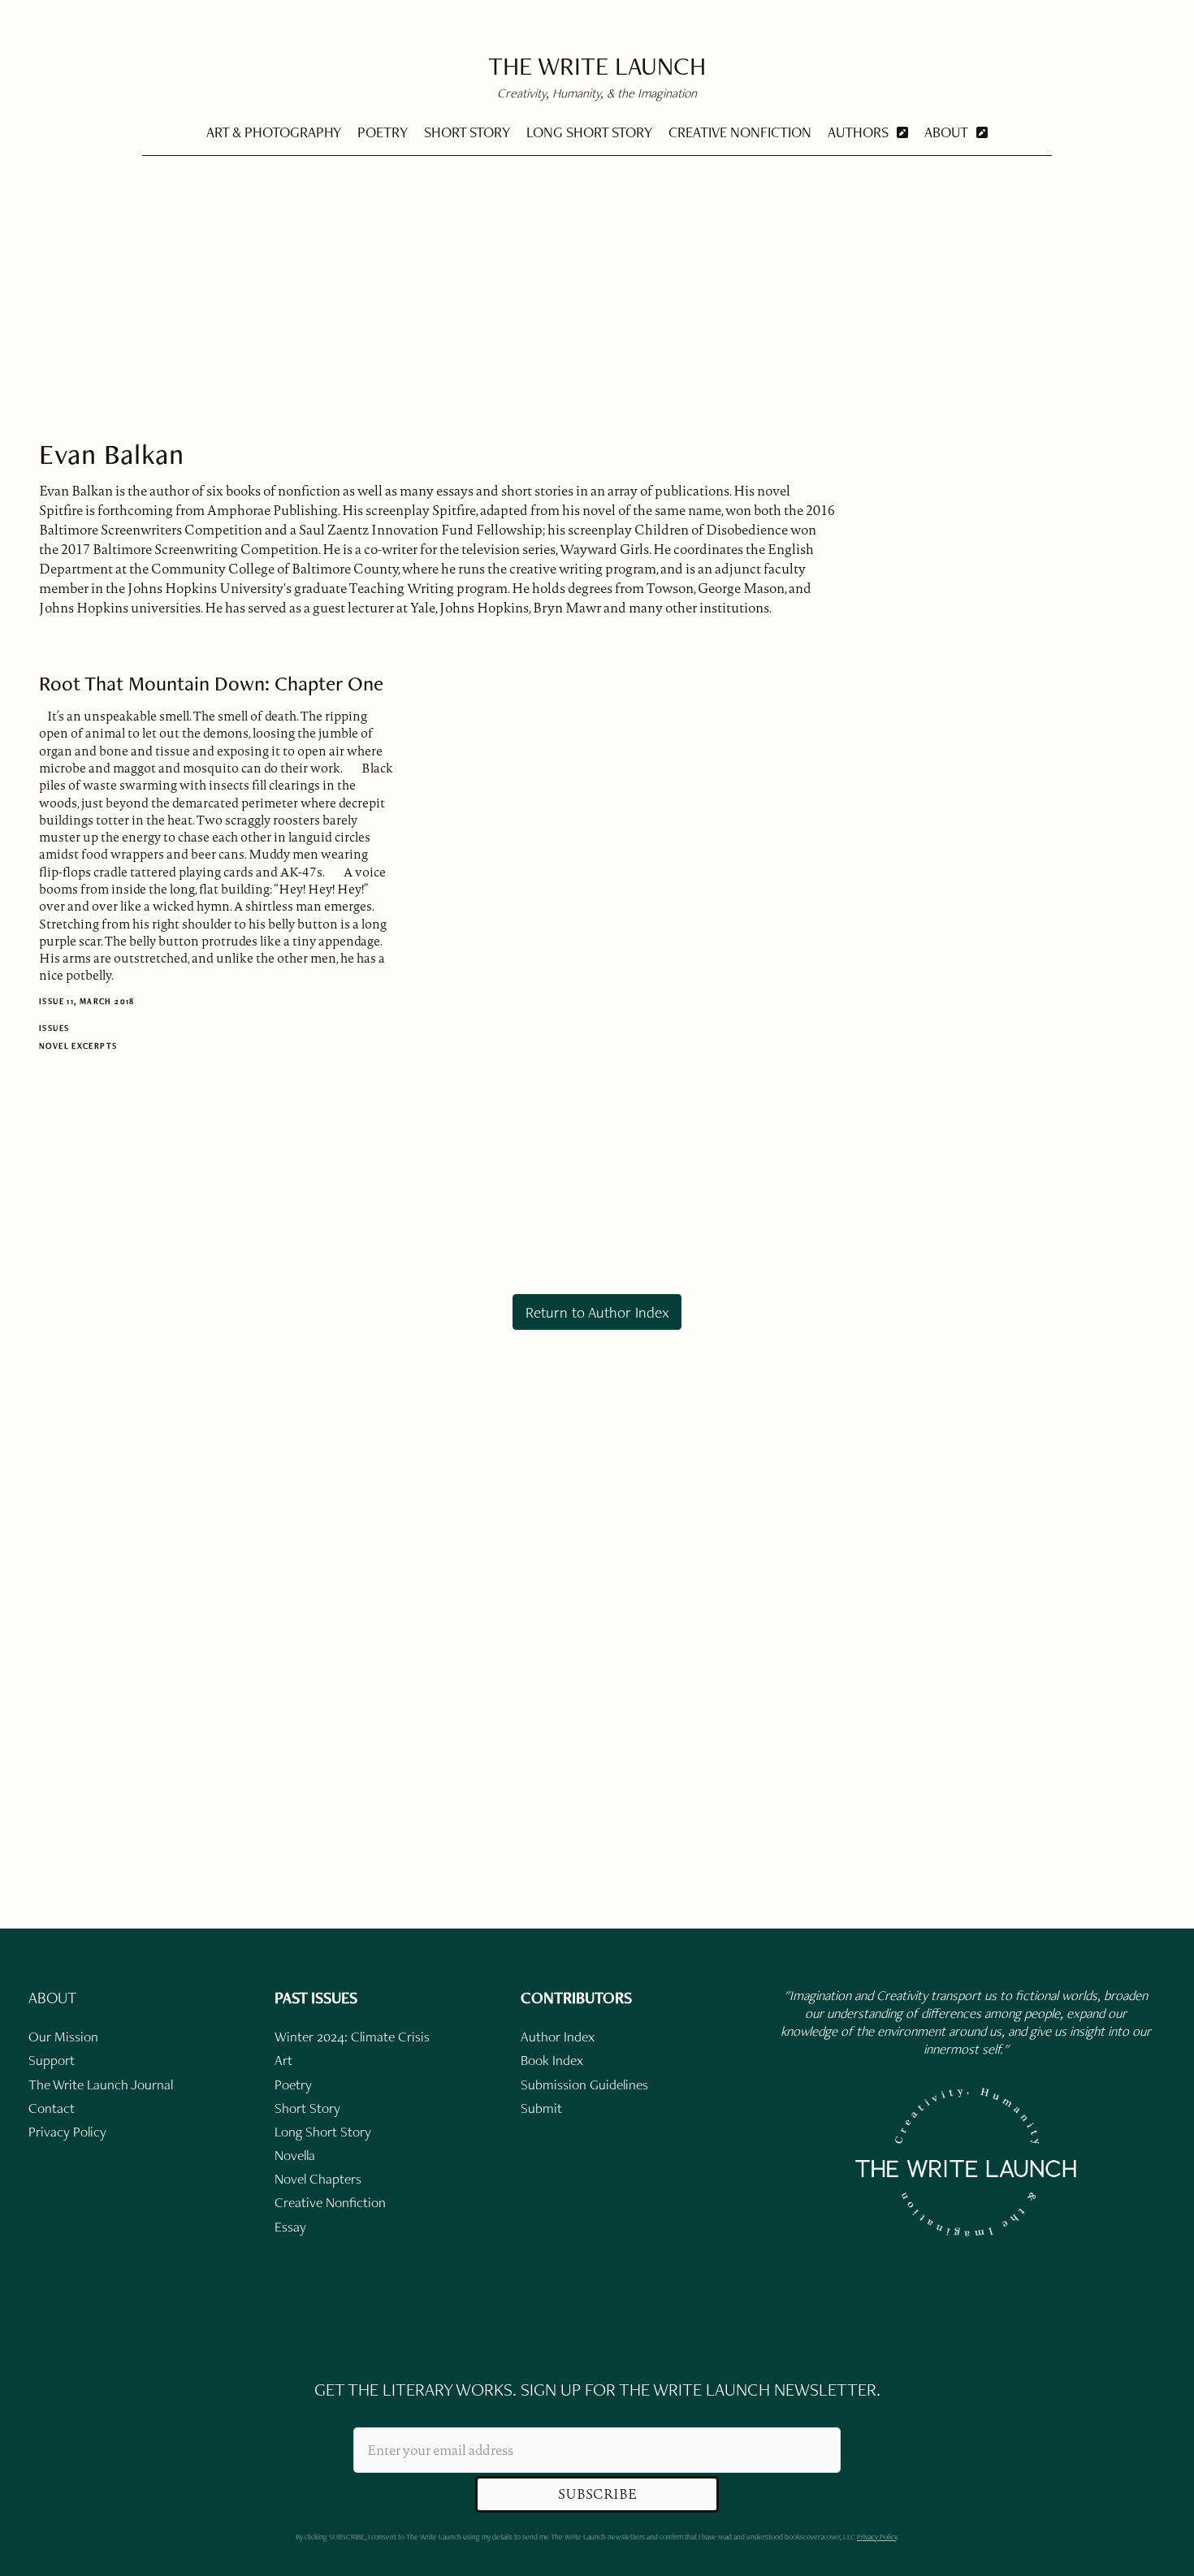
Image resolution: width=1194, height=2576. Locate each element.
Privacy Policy (877, 2537)
